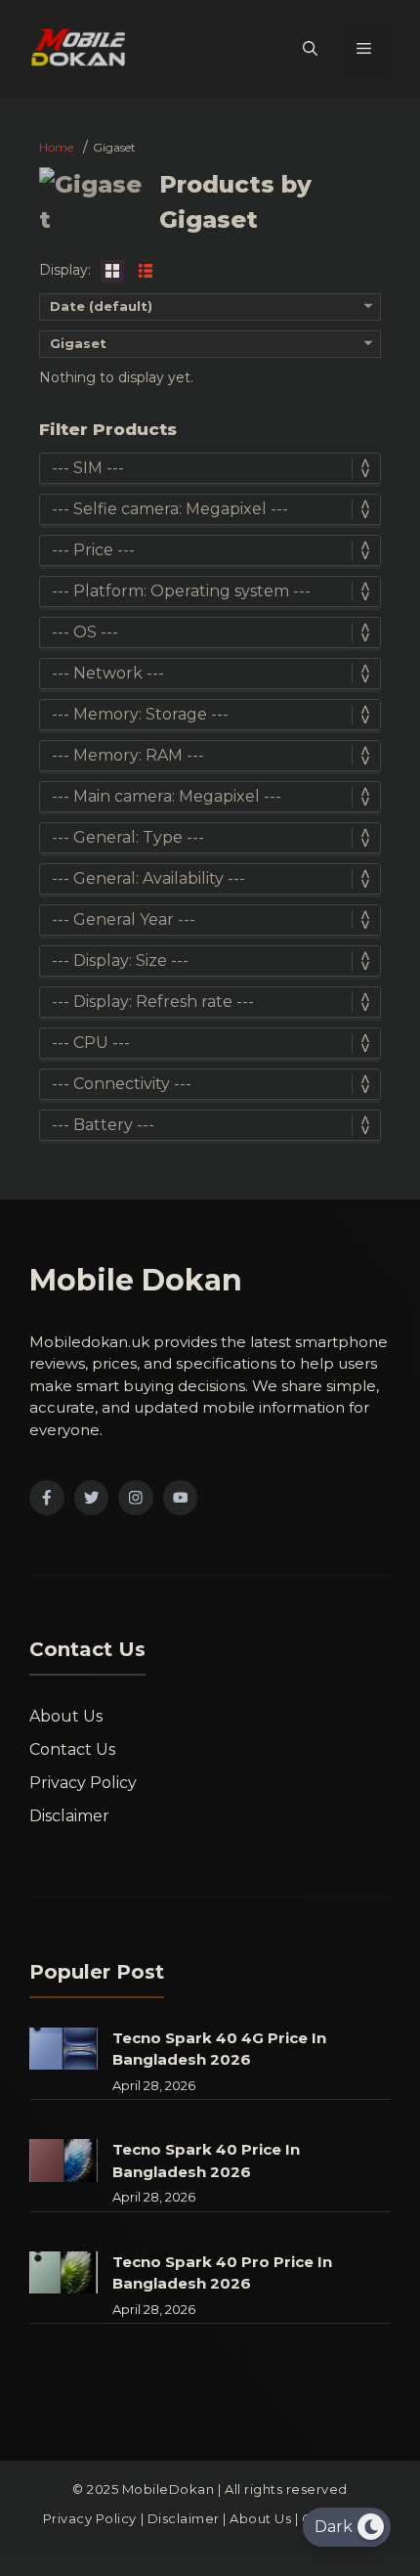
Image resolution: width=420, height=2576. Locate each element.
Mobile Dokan (136, 1280)
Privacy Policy (83, 1783)
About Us (66, 1716)
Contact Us (72, 1749)
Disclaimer (69, 1816)
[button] (310, 49)
